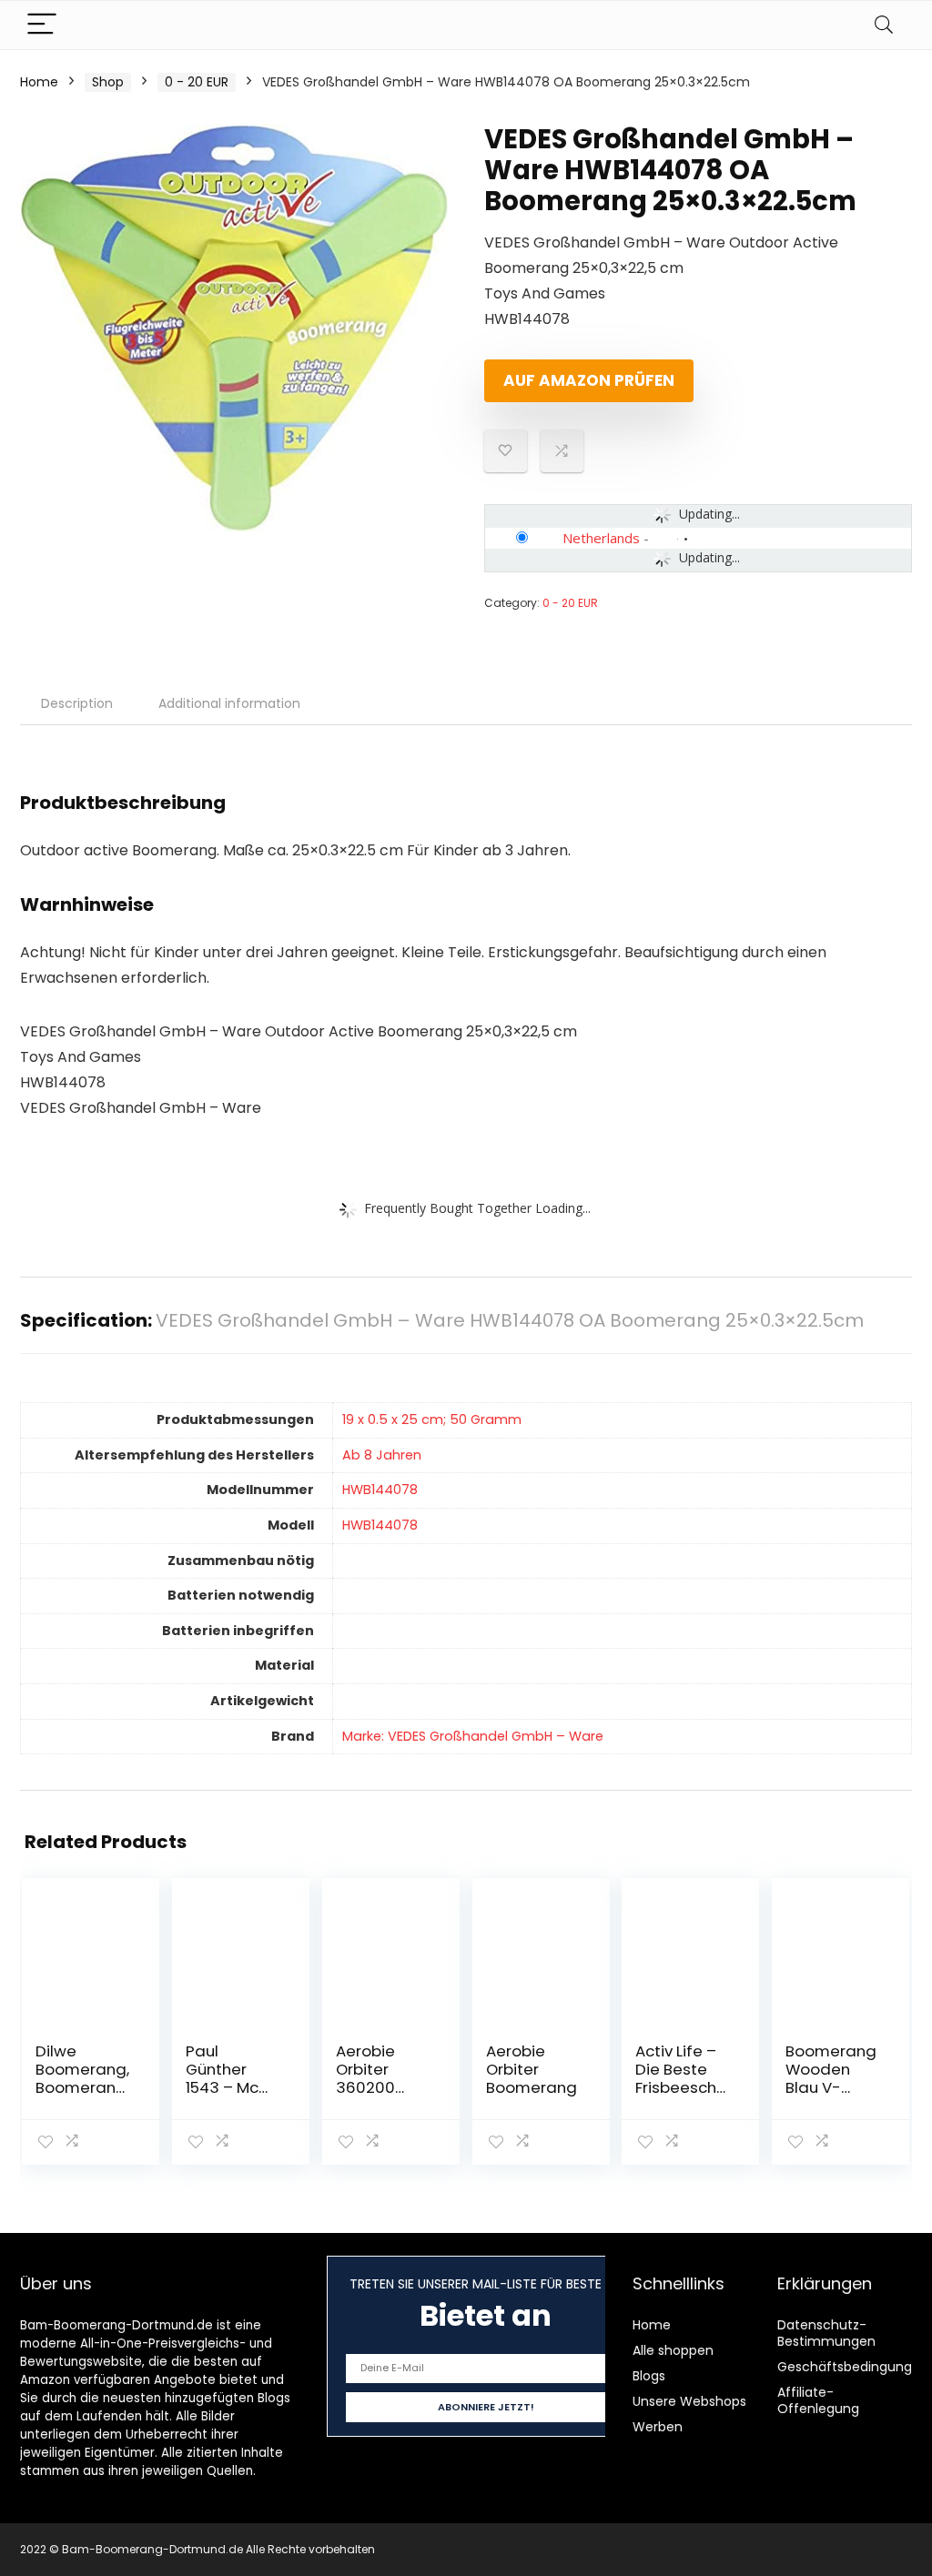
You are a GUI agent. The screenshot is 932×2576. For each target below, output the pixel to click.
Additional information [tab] (229, 703)
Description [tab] (77, 703)
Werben (658, 2427)
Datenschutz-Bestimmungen (826, 2333)
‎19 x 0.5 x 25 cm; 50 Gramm (432, 1419)
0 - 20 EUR (197, 82)
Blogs (649, 2376)
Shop (108, 82)
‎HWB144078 (380, 1490)
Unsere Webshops (689, 2401)
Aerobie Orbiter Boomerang (532, 2069)
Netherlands (601, 538)
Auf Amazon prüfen (589, 380)
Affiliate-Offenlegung (818, 2400)
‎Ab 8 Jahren (382, 1455)
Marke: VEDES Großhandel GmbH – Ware (473, 1736)
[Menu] (42, 25)
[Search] (884, 25)
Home (39, 82)
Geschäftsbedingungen (853, 2367)
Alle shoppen (673, 2350)
